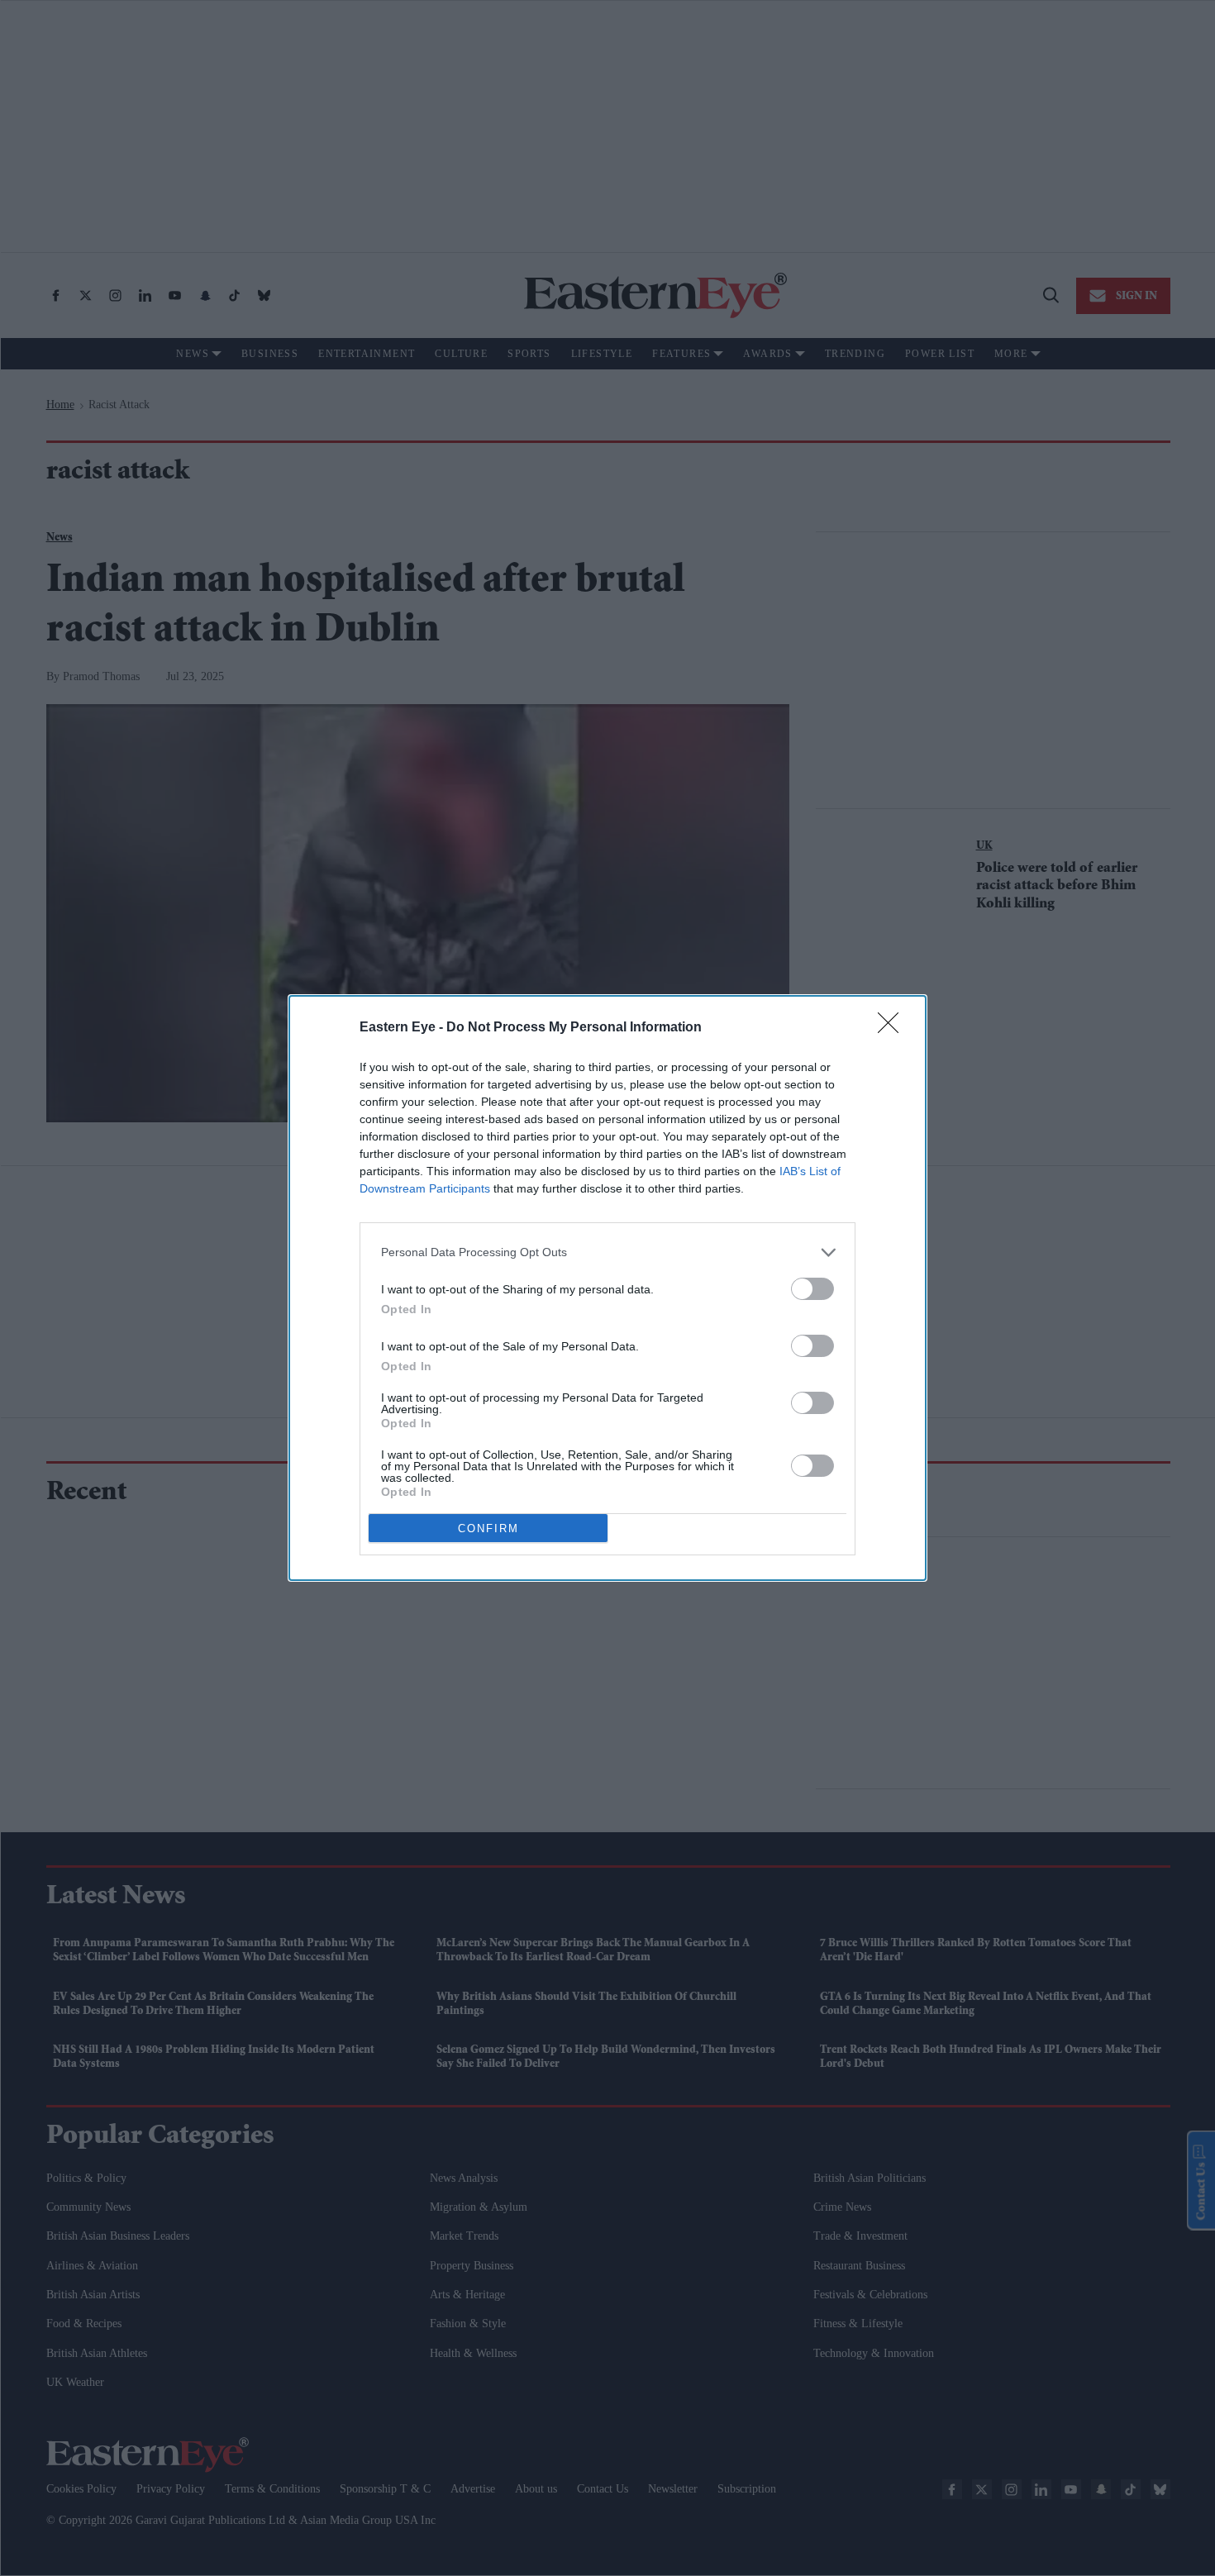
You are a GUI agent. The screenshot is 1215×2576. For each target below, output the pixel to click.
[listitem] (607, 1252)
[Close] (893, 1028)
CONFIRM (488, 1528)
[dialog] (607, 1288)
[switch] (812, 1289)
